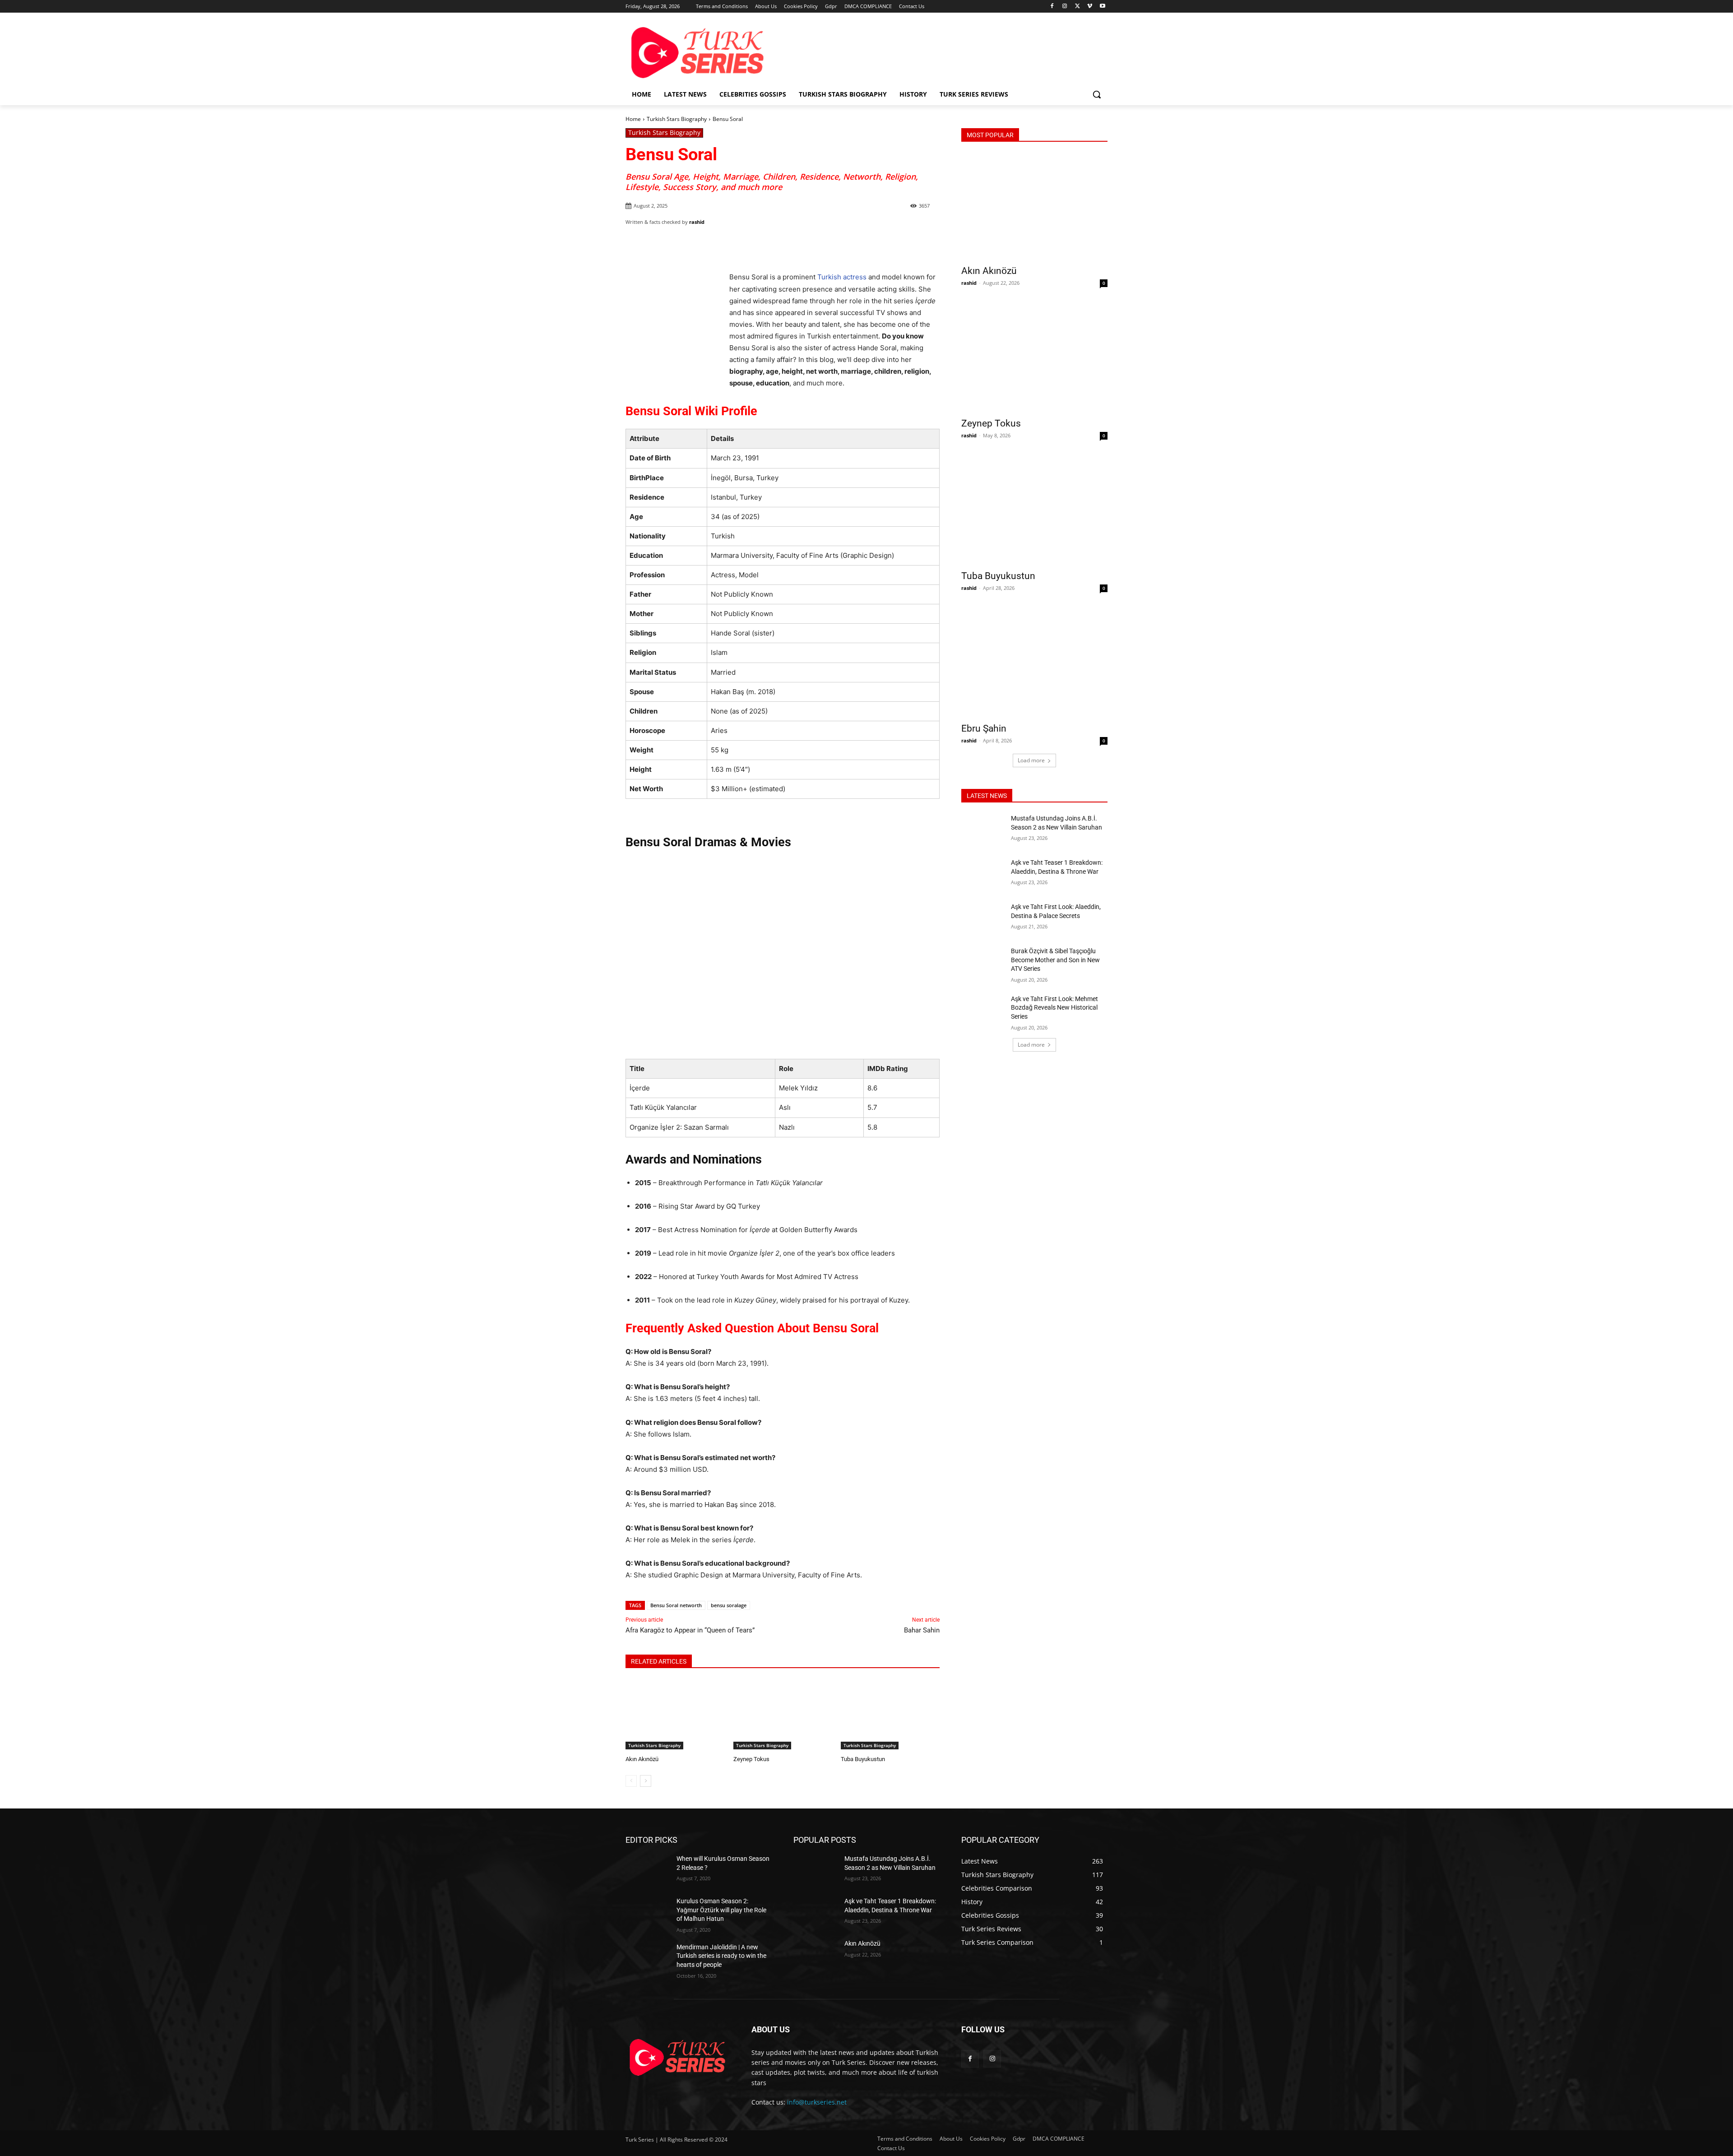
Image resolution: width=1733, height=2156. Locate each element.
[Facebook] (1052, 7)
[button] (1097, 94)
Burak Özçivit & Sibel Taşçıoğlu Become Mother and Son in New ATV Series (1055, 960)
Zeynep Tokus (751, 1759)
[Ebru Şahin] (1034, 664)
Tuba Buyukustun (863, 1759)
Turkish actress (842, 277)
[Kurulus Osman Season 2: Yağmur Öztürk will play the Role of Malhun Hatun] (647, 1912)
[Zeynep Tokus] (783, 1714)
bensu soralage (729, 1605)
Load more (1031, 760)
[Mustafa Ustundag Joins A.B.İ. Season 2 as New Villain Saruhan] (983, 830)
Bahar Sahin (922, 1630)
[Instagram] (1065, 7)
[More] (773, 245)
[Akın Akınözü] (675, 1714)
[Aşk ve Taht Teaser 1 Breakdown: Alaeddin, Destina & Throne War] (983, 874)
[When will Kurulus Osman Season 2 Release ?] (647, 1870)
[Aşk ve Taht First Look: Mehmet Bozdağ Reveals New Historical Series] (983, 1010)
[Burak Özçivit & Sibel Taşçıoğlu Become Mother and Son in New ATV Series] (983, 962)
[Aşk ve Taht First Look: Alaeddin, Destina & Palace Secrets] (983, 918)
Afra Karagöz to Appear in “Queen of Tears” (690, 1630)
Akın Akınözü (642, 1759)
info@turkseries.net (817, 2102)
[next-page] (646, 1781)
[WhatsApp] (751, 245)
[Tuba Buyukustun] (890, 1714)
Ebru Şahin (984, 728)
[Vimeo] (1090, 7)
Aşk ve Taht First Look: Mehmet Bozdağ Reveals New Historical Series (1054, 1008)
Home (633, 119)
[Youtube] (1102, 7)
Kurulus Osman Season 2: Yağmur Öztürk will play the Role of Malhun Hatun (721, 1910)
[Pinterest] (731, 245)
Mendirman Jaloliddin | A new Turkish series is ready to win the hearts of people (721, 1956)
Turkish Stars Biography (677, 119)
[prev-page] (631, 1781)
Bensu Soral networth (676, 1605)
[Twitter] (1077, 7)
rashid (697, 222)
